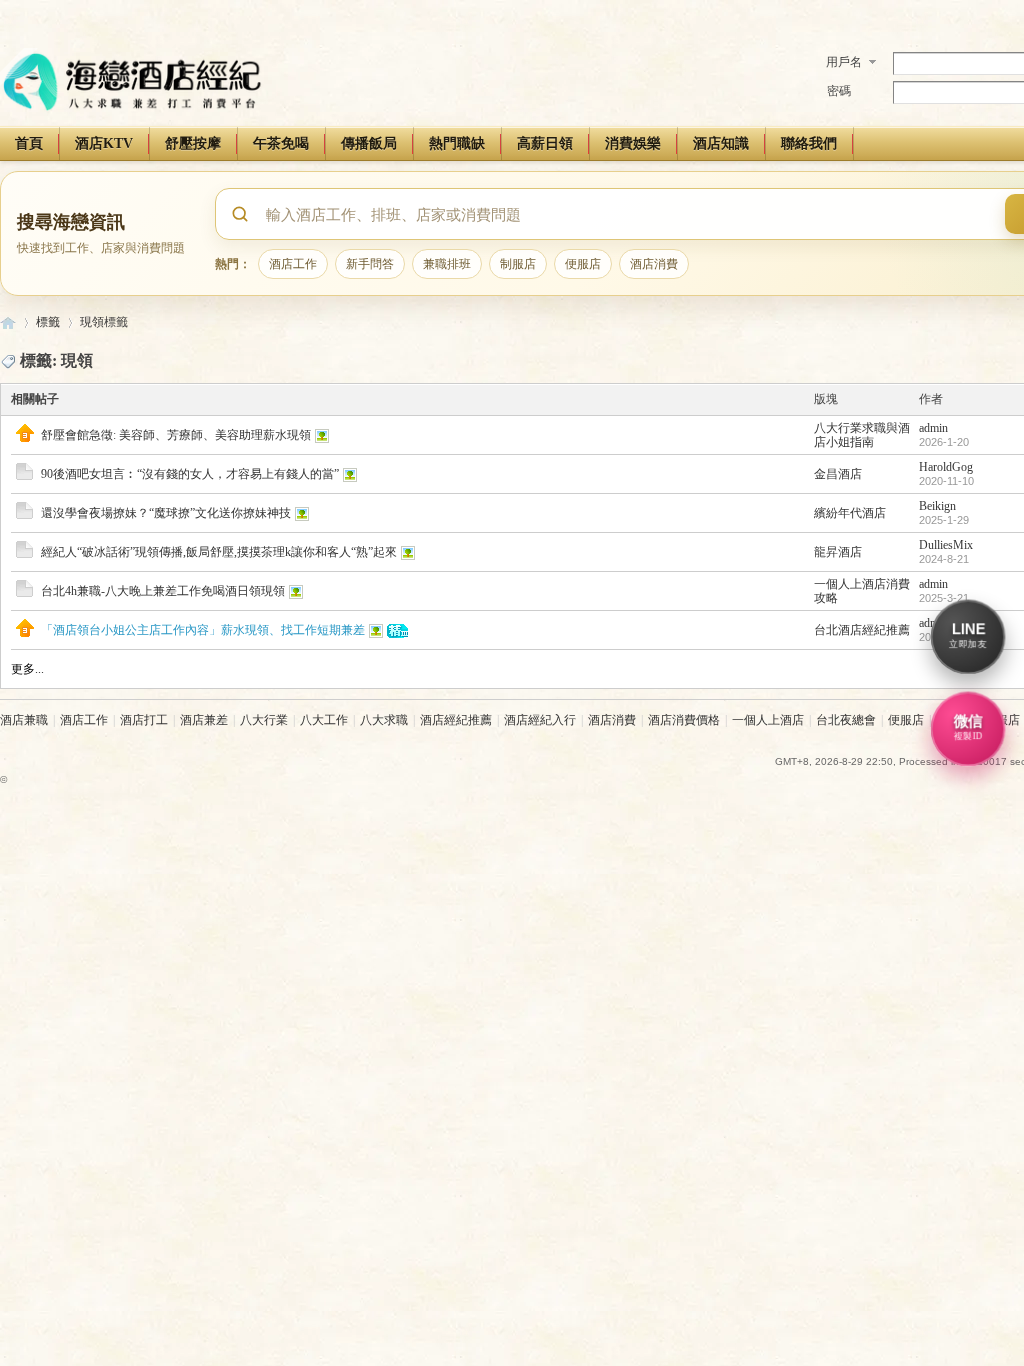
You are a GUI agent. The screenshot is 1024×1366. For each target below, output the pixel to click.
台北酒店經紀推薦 (862, 630)
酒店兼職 (24, 720)
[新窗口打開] (25, 438)
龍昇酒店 (838, 552)
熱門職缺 (457, 143)
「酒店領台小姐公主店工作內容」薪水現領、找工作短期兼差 (203, 630)
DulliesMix (946, 545)
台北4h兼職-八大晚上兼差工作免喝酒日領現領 (163, 591)
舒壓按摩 (193, 143)
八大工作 (324, 720)
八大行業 (264, 720)
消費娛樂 (633, 143)
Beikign (937, 506)
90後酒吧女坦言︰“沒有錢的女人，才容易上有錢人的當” (190, 474)
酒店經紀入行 (540, 720)
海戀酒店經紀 (8, 322)
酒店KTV (104, 143)
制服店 (518, 263)
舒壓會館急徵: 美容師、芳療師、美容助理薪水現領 (176, 435)
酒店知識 (721, 143)
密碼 (839, 91)
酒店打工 (144, 720)
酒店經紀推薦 (456, 720)
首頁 (29, 143)
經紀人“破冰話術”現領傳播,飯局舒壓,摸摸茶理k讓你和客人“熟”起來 (219, 552)
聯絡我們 (809, 143)
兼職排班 (447, 263)
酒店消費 (654, 263)
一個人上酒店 (768, 720)
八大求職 (384, 720)
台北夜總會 (846, 720)
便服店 (583, 263)
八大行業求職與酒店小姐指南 (862, 435)
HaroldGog (946, 467)
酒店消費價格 (684, 720)
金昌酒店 (838, 474)
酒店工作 (293, 263)
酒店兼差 (204, 720)
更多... (27, 669)
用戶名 (844, 62)
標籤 (48, 322)
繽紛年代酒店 (850, 513)
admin (933, 428)
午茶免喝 (281, 143)
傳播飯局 (369, 143)
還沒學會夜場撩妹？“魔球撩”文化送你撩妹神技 (166, 513)
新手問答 (370, 263)
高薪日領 (545, 143)
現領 (92, 322)
